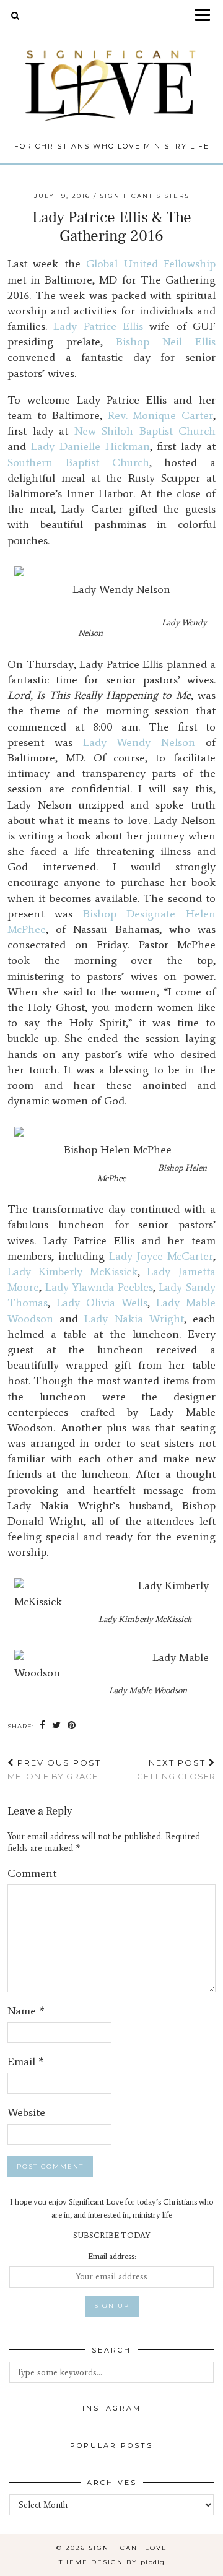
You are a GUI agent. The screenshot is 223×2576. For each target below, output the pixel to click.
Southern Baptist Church (78, 462)
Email (26, 2062)
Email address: (112, 2256)
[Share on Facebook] (43, 1726)
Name (26, 2011)
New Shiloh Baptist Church (145, 431)
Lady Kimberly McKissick (72, 1272)
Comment (32, 1873)
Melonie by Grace (54, 1770)
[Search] (15, 15)
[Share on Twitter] (57, 1726)
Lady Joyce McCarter (161, 1256)
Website (26, 2112)
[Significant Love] (111, 76)
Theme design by (112, 2562)
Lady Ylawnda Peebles (99, 1287)
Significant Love (128, 2548)
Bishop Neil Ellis (166, 342)
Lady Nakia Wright (134, 1319)
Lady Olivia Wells (102, 1303)
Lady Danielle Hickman (90, 446)
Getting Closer (176, 1770)
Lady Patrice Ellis (98, 326)
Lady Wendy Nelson (139, 742)
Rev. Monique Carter (160, 415)
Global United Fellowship (151, 264)
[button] (207, 16)
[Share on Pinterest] (72, 1726)
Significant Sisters (145, 196)
